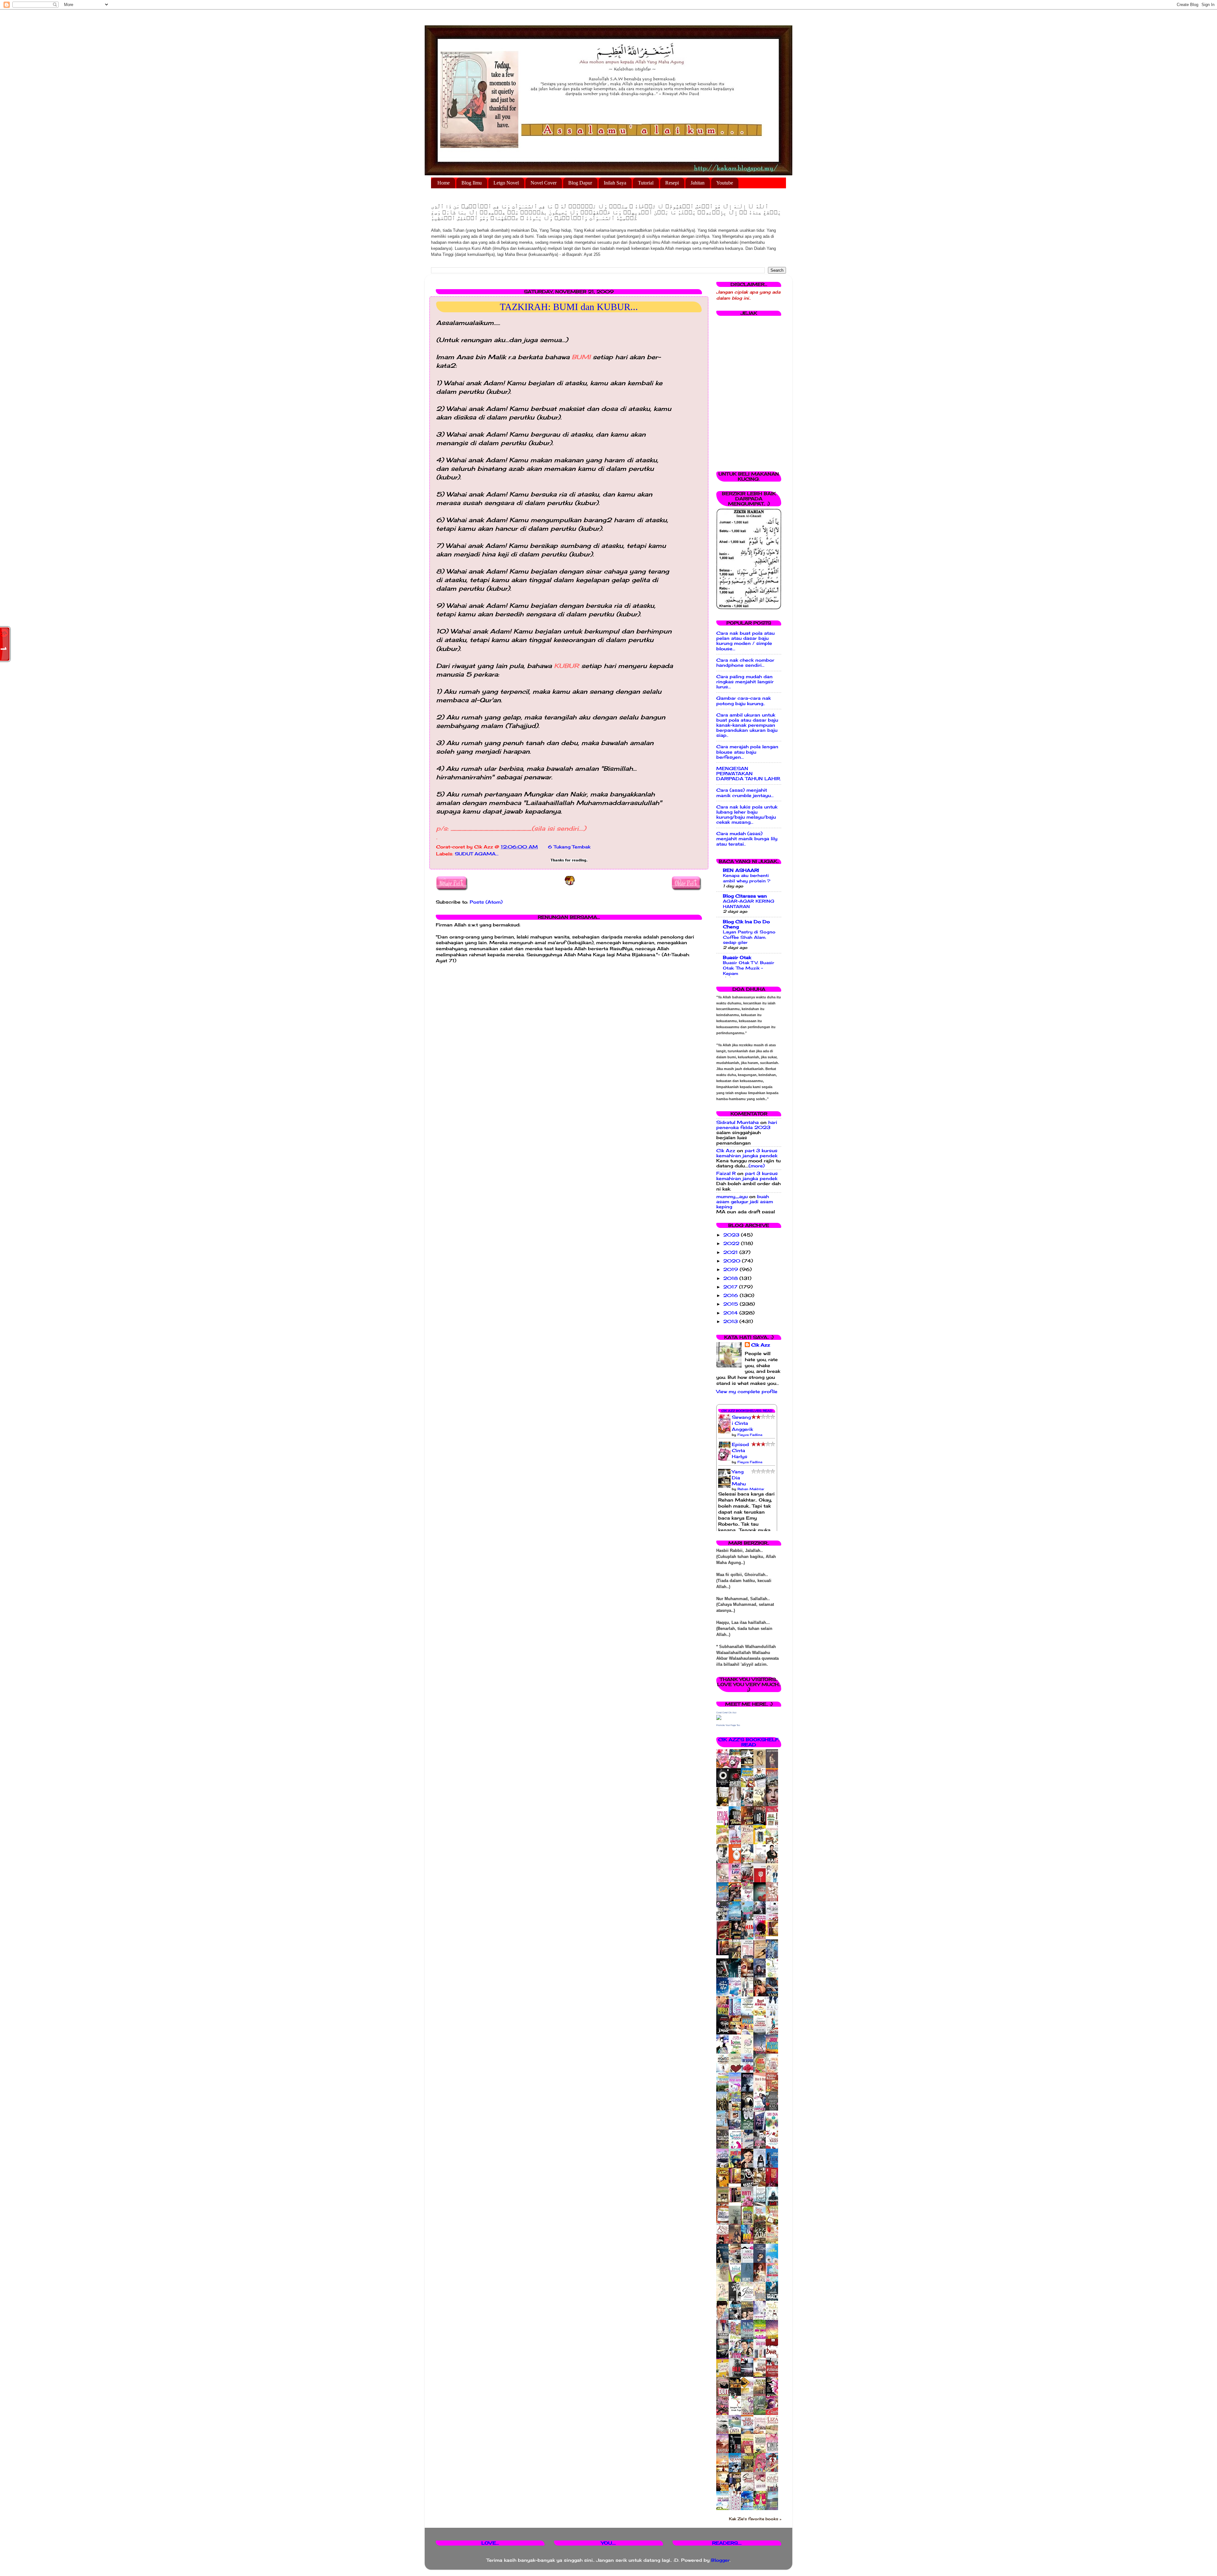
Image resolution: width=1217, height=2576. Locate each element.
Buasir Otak (737, 957)
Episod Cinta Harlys (740, 1450)
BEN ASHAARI (741, 870)
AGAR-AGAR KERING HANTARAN (749, 904)
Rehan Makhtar (751, 1489)
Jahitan (698, 183)
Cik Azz (726, 1151)
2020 (733, 1261)
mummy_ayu (732, 1197)
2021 (731, 1252)
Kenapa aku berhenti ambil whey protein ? (747, 878)
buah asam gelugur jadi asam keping (745, 1202)
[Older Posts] (687, 884)
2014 (731, 1313)
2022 (732, 1243)
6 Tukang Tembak (569, 847)
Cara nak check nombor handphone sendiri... (745, 663)
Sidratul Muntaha (737, 1122)
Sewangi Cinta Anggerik (742, 1423)
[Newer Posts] (452, 884)
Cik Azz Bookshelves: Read (747, 1411)
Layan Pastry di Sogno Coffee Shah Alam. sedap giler (749, 937)
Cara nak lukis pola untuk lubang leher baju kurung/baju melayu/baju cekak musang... (747, 815)
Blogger (720, 2560)
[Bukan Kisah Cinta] (737, 2201)
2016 (731, 1295)
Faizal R (726, 1173)
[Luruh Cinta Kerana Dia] (737, 2182)
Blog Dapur (580, 183)
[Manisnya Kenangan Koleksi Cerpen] (774, 1935)
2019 (731, 1269)
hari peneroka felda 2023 (747, 1125)
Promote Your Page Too (728, 1725)
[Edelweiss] (724, 1954)
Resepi (672, 183)
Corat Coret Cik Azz (726, 1713)
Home (444, 183)
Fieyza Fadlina (750, 1435)
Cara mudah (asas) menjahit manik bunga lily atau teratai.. (747, 839)
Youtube (725, 183)
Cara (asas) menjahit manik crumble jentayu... (745, 793)
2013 (731, 1321)
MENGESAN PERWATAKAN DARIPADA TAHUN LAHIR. (749, 774)
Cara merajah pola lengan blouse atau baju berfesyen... (747, 752)
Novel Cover (544, 183)
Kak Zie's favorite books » (755, 2519)
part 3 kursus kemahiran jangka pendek (747, 1153)
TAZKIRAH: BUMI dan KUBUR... (569, 307)
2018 (731, 1278)
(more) (757, 1166)
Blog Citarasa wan (745, 896)
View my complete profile (747, 1392)
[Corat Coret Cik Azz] (719, 1718)
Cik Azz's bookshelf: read (749, 1742)
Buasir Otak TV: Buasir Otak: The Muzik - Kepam (749, 968)
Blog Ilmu (472, 183)
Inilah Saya (615, 183)
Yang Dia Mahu (739, 1478)
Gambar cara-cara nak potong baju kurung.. (744, 701)
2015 (731, 1304)
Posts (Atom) (486, 902)
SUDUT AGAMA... (477, 854)
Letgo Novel (506, 183)
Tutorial (646, 183)
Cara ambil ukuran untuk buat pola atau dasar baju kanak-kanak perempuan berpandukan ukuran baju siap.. (747, 725)
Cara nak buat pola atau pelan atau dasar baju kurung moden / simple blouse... (745, 641)
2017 (731, 1287)
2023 (732, 1235)
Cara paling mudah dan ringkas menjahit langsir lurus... (745, 682)
